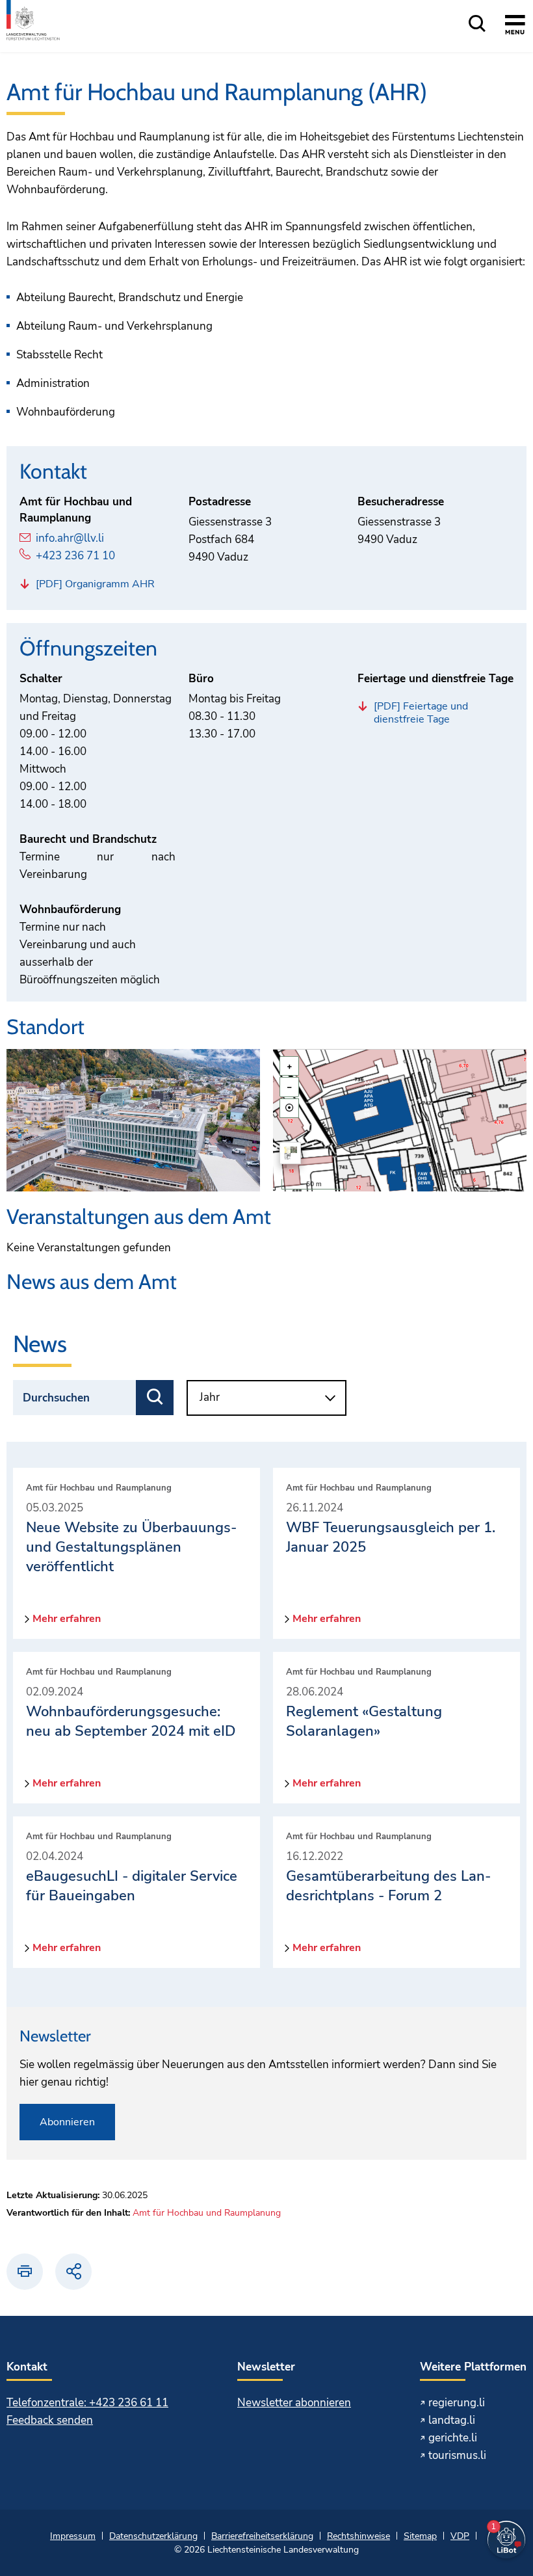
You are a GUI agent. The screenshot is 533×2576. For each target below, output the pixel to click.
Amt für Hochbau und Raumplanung (207, 2213)
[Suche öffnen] (477, 24)
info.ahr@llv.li (70, 538)
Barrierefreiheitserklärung (262, 2536)
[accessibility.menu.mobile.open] (515, 27)
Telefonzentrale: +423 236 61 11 (87, 2403)
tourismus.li (457, 2455)
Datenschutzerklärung (153, 2536)
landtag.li (452, 2420)
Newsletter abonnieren (294, 2403)
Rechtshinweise (358, 2536)
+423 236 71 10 (75, 556)
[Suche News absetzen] (155, 1398)
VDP (460, 2536)
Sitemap (420, 2536)
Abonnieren (67, 2122)
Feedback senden (50, 2420)
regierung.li (457, 2403)
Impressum (73, 2536)
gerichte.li (453, 2438)
